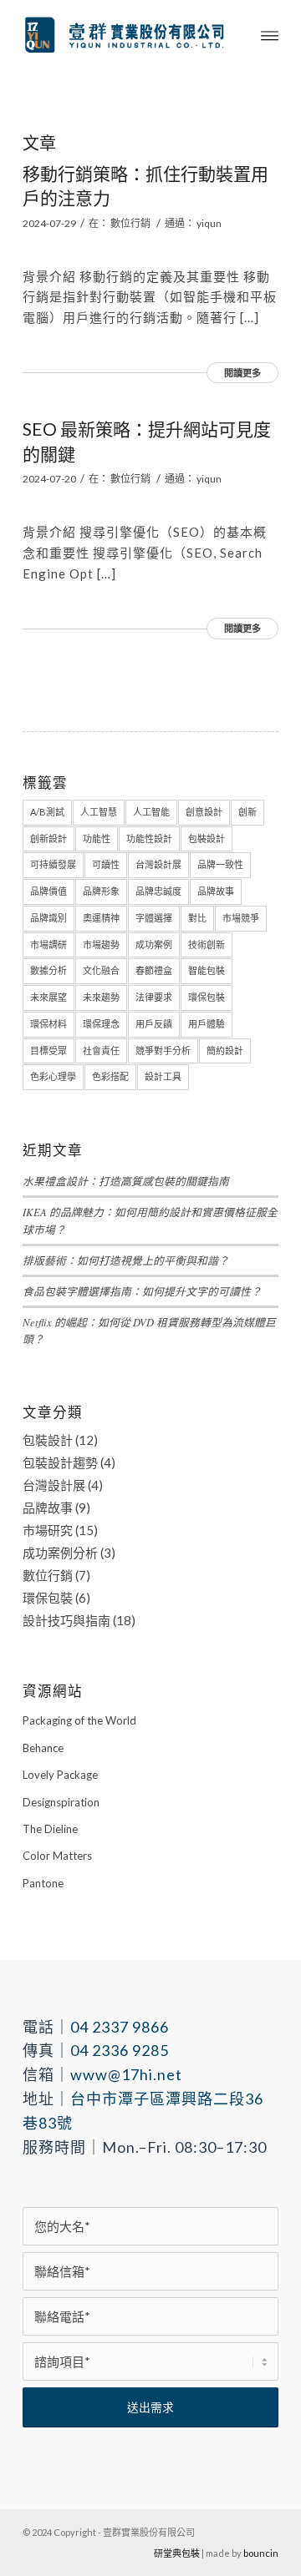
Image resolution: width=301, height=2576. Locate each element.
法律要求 (154, 997)
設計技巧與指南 (66, 1620)
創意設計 (204, 812)
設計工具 (163, 1076)
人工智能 (151, 812)
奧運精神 (101, 918)
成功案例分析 (60, 1553)
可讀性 (106, 864)
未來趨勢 (101, 997)
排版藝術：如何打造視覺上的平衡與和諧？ (126, 1260)
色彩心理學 (53, 1076)
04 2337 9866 (120, 2027)
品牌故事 (216, 891)
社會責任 (101, 1051)
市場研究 (48, 1530)
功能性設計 (149, 838)
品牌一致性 (220, 864)
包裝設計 (207, 838)
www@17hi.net (126, 2074)
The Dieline (50, 1829)
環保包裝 (207, 997)
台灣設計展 (158, 864)
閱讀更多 (242, 373)
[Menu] (270, 34)
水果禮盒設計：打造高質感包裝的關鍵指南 (126, 1181)
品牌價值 (48, 891)
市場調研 (48, 945)
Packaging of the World (79, 1720)
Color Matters (57, 1856)
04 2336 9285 (120, 2050)
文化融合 (101, 970)
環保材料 (48, 1024)
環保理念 (101, 1024)
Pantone (43, 1883)
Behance (43, 1748)
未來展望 (48, 997)
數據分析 (48, 970)
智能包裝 (207, 970)
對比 (197, 918)
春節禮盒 (154, 970)
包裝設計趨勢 (60, 1462)
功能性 (97, 838)
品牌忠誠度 (158, 891)
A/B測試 (47, 812)
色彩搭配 (110, 1076)
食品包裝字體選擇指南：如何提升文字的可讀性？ (142, 1291)
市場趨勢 (101, 945)
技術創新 (207, 945)
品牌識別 (48, 918)
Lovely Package (60, 1775)
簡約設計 (225, 1051)
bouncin (261, 2553)
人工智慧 (99, 812)
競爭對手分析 (163, 1051)
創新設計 (48, 838)
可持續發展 (53, 864)
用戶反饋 (154, 1024)
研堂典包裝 (177, 2553)
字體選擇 (154, 918)
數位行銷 (130, 223)
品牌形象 (101, 891)
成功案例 (154, 945)
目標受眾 (48, 1051)
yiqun (209, 223)
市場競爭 (241, 918)
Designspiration (61, 1802)
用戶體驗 (207, 1024)
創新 (247, 812)
